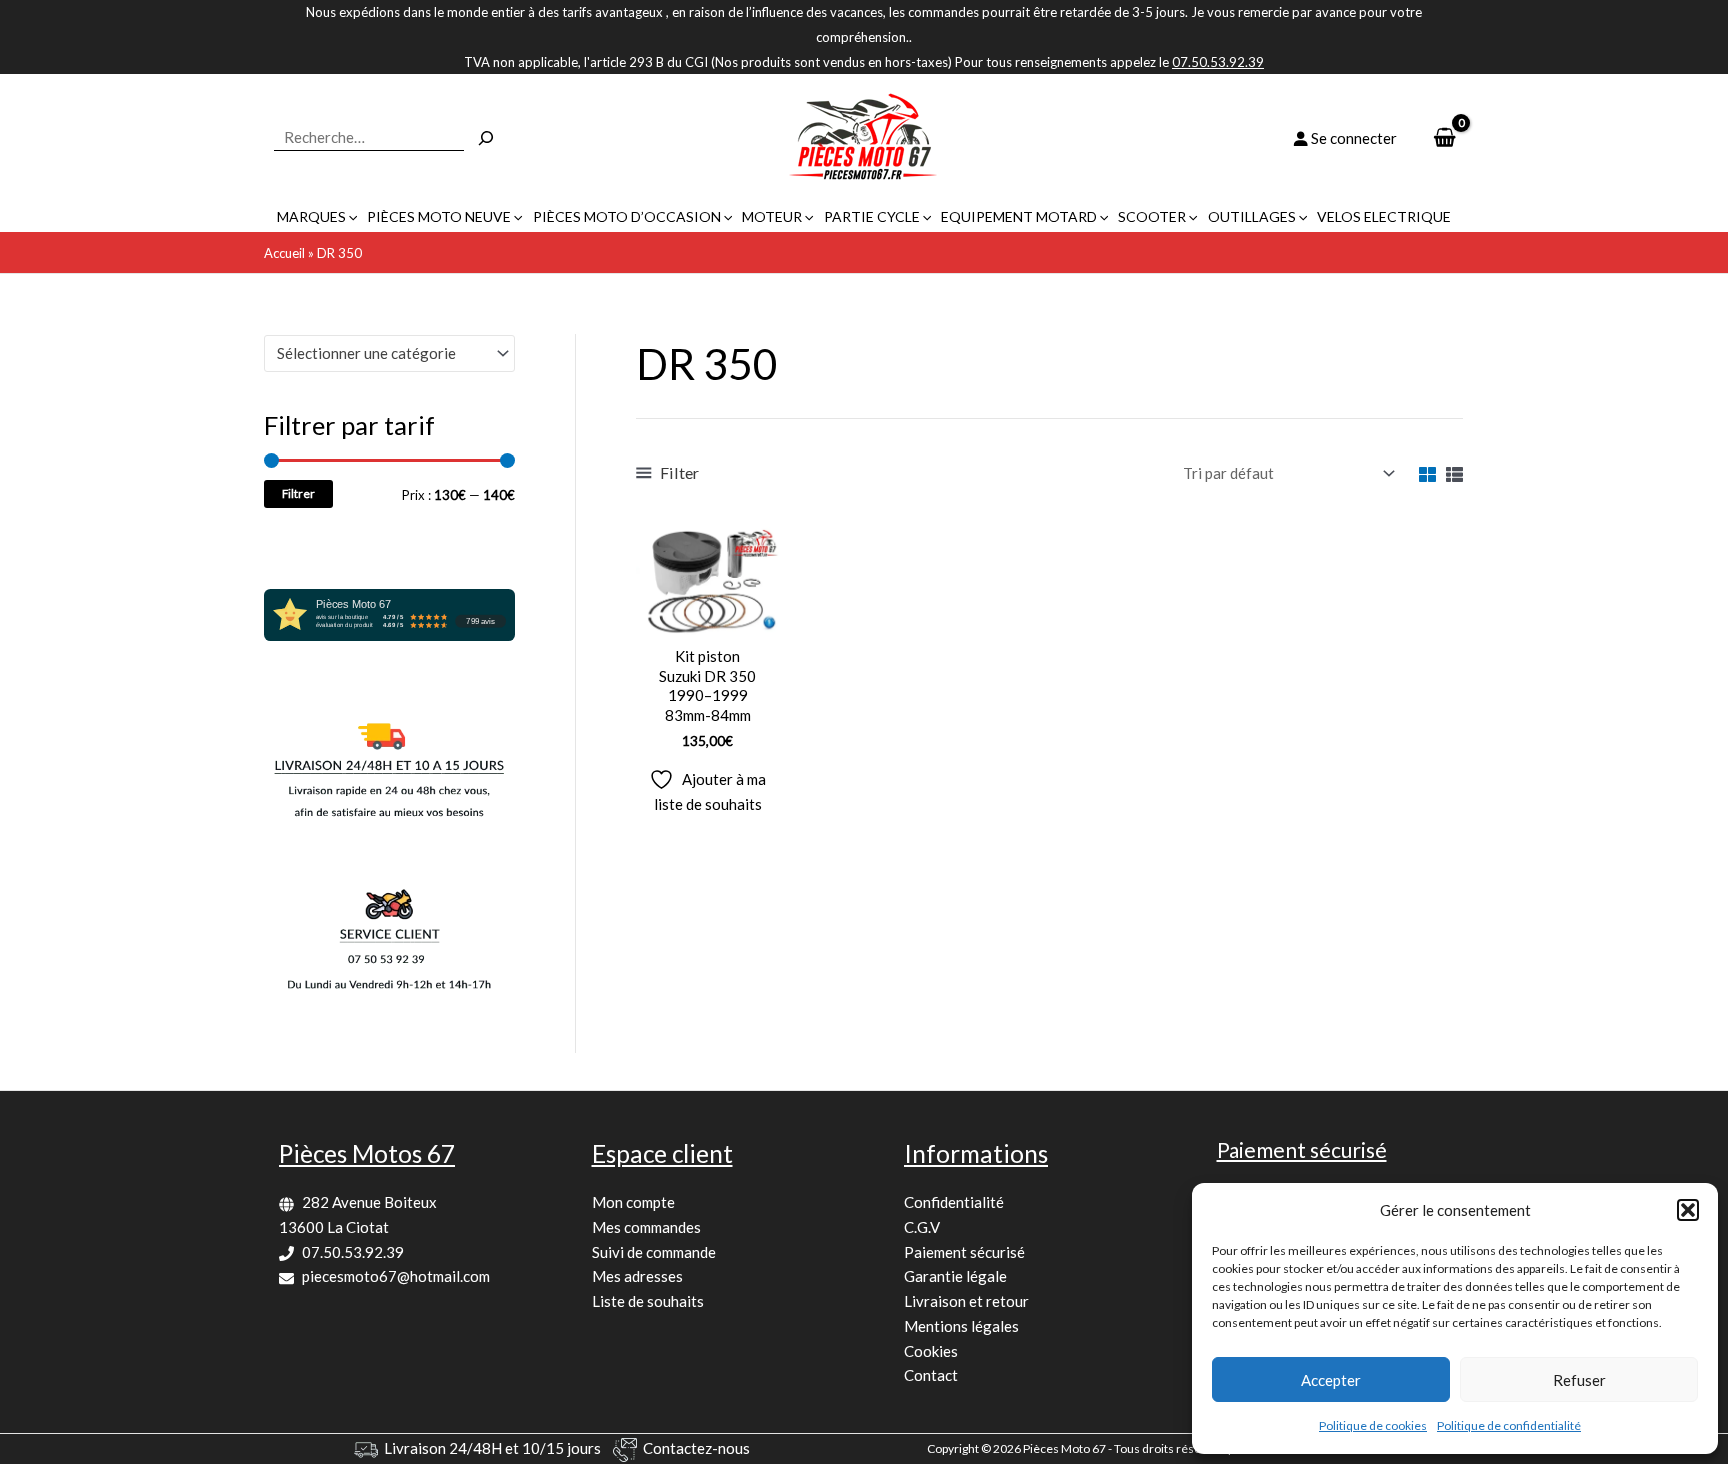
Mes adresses (637, 1276)
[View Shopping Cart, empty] (1444, 138)
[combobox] (389, 353)
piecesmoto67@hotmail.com (396, 1276)
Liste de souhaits (648, 1301)
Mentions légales (961, 1326)
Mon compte (633, 1202)
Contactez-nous (696, 1448)
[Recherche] (486, 138)
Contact (931, 1375)
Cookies (931, 1351)
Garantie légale (955, 1276)
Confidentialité (954, 1202)
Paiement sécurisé (964, 1252)
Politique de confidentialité (1509, 1425)
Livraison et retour (966, 1301)
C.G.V (922, 1227)
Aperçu (707, 617)
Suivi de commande (654, 1252)
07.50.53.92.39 (353, 1252)
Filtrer (298, 493)
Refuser (1579, 1380)
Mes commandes (646, 1227)
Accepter (1331, 1380)
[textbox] (380, 353)
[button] (1688, 1210)
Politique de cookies (1373, 1425)
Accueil (284, 253)
